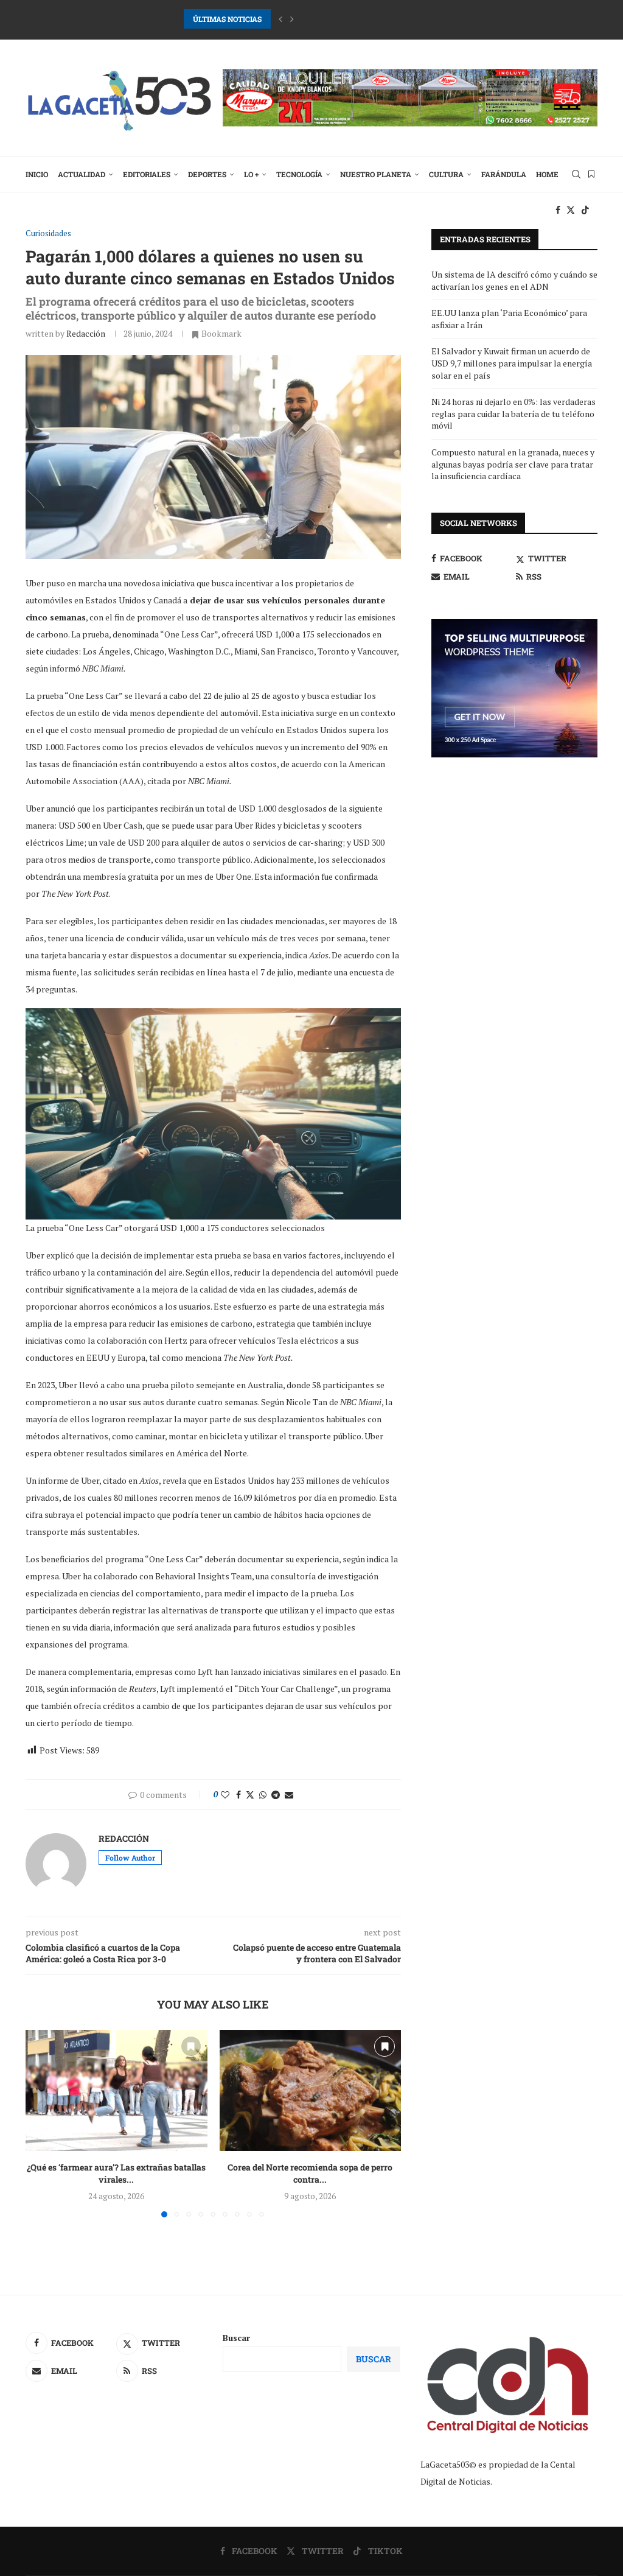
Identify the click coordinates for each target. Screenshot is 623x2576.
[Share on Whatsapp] (263, 1795)
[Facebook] (558, 210)
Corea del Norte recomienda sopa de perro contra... (310, 2173)
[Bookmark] (591, 174)
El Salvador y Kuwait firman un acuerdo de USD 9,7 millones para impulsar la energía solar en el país (512, 363)
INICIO (37, 174)
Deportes (207, 174)
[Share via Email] (289, 1795)
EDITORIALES (147, 174)
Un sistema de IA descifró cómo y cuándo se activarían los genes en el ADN (514, 280)
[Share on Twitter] (250, 1795)
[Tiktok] (585, 210)
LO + (251, 174)
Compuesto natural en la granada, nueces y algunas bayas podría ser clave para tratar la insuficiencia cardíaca (513, 464)
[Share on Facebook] (238, 1795)
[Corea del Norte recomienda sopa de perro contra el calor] (311, 2090)
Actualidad (82, 174)
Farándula (504, 174)
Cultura (446, 174)
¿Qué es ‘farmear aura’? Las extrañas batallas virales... (116, 2173)
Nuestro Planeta (376, 174)
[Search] (576, 174)
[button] (280, 19)
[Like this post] (225, 1795)
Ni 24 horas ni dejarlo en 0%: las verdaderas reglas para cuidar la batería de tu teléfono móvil (513, 413)
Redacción (86, 333)
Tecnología (299, 174)
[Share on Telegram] (276, 1795)
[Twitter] (571, 210)
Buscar (236, 2338)
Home (547, 174)
